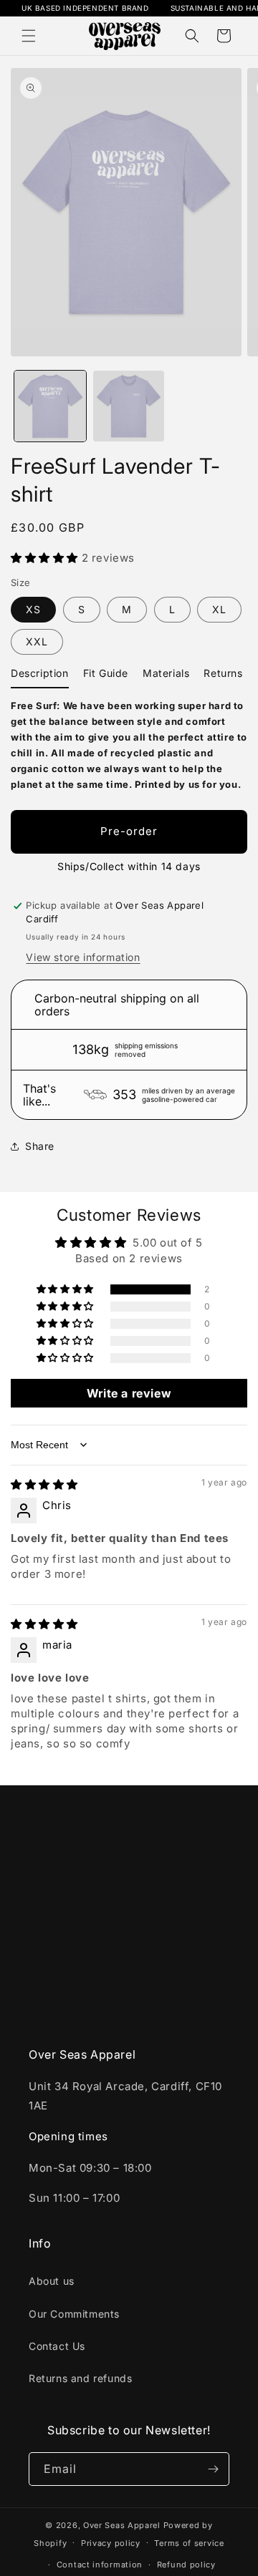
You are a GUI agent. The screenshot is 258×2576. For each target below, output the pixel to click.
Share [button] (40, 1146)
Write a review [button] (129, 1393)
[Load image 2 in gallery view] (129, 406)
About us (52, 2281)
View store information (83, 957)
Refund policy (186, 2565)
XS (33, 609)
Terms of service (189, 2543)
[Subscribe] (213, 2469)
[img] (44, 1484)
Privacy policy (111, 2543)
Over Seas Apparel (123, 2525)
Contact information (100, 2565)
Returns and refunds (80, 2378)
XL (219, 609)
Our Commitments (74, 2314)
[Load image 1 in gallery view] (50, 406)
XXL (37, 641)
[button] (29, 36)
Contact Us (57, 2346)
